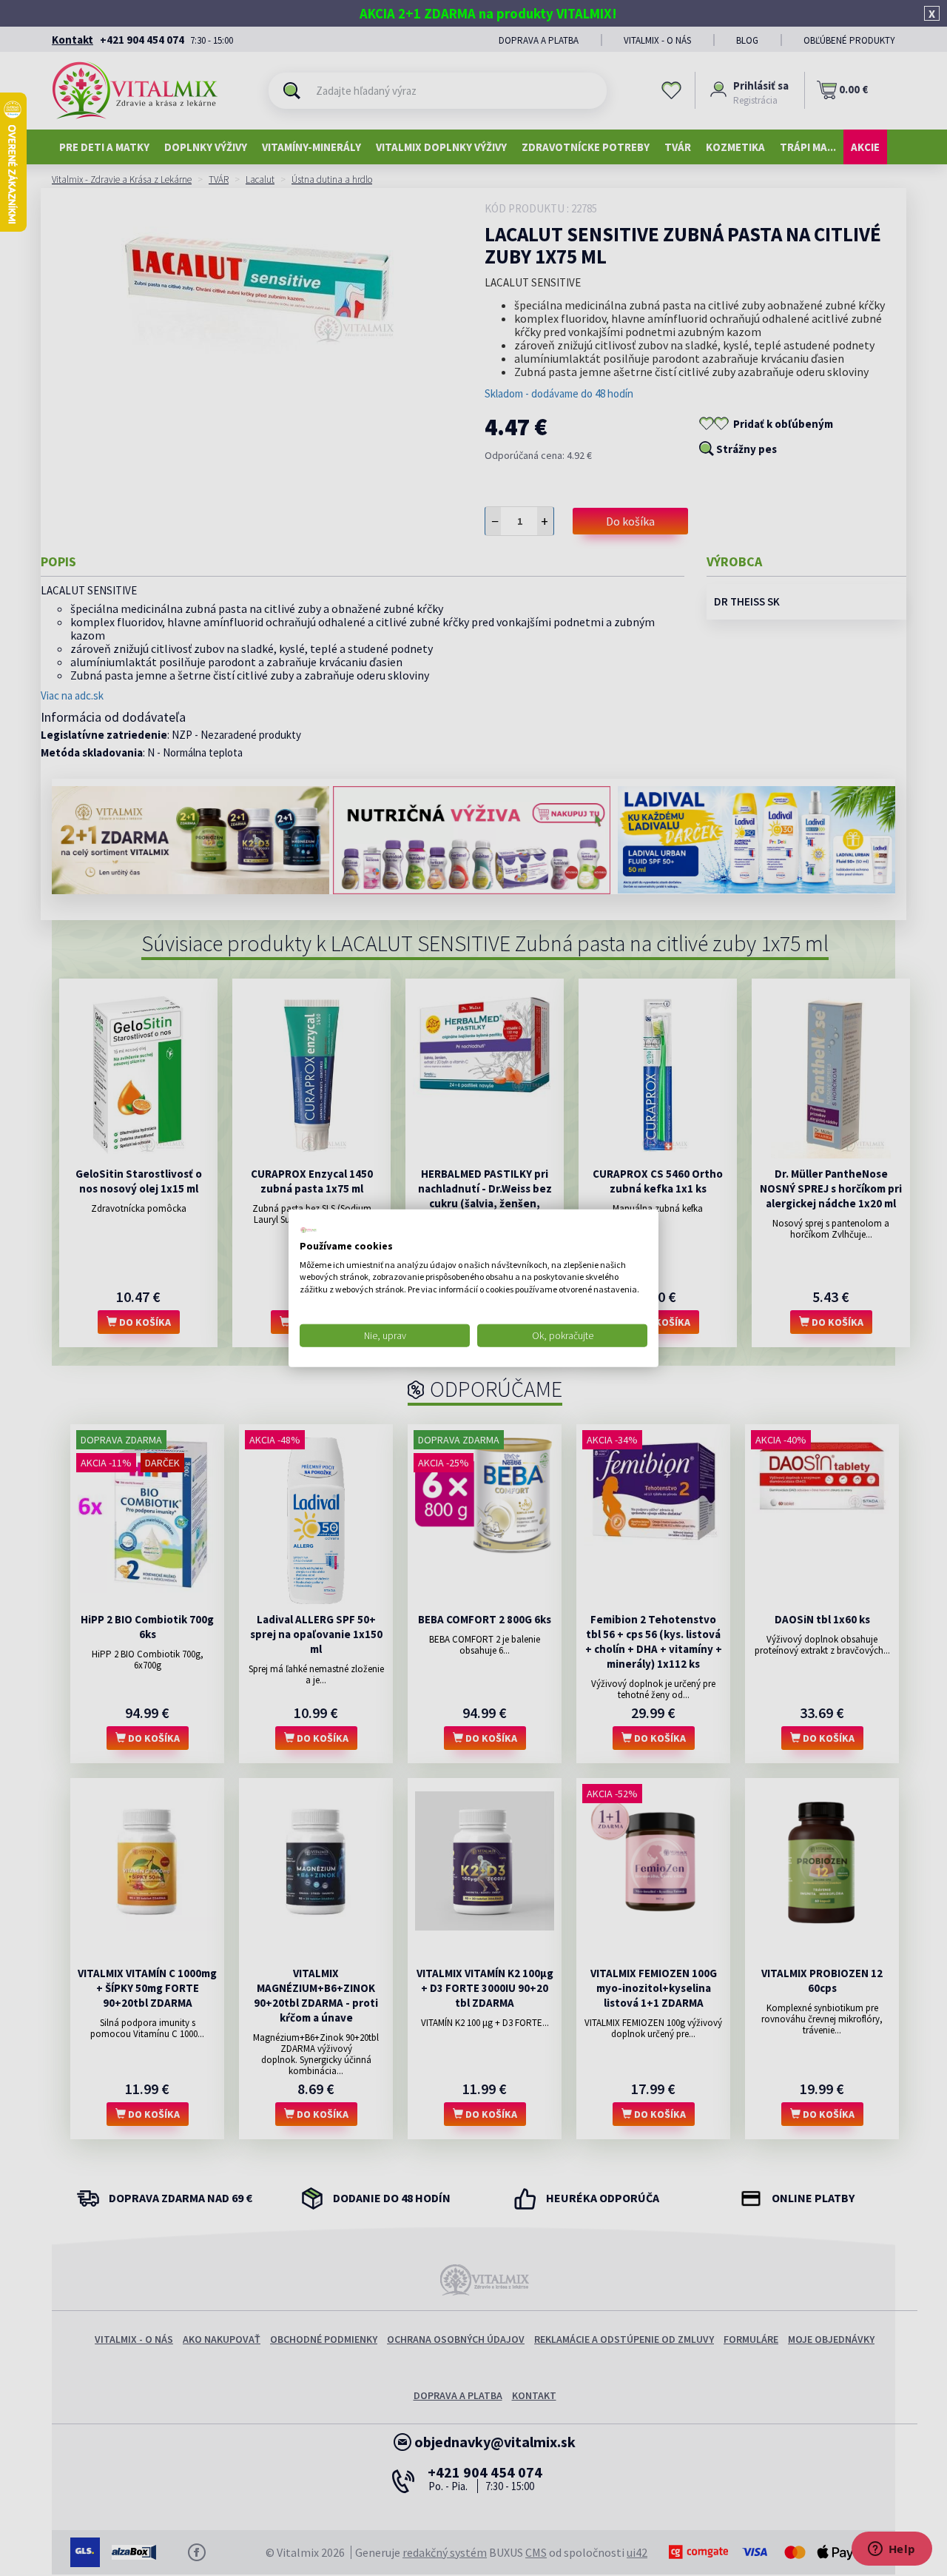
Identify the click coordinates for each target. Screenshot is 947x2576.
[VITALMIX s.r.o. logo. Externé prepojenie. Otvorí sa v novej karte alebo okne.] (309, 1230)
